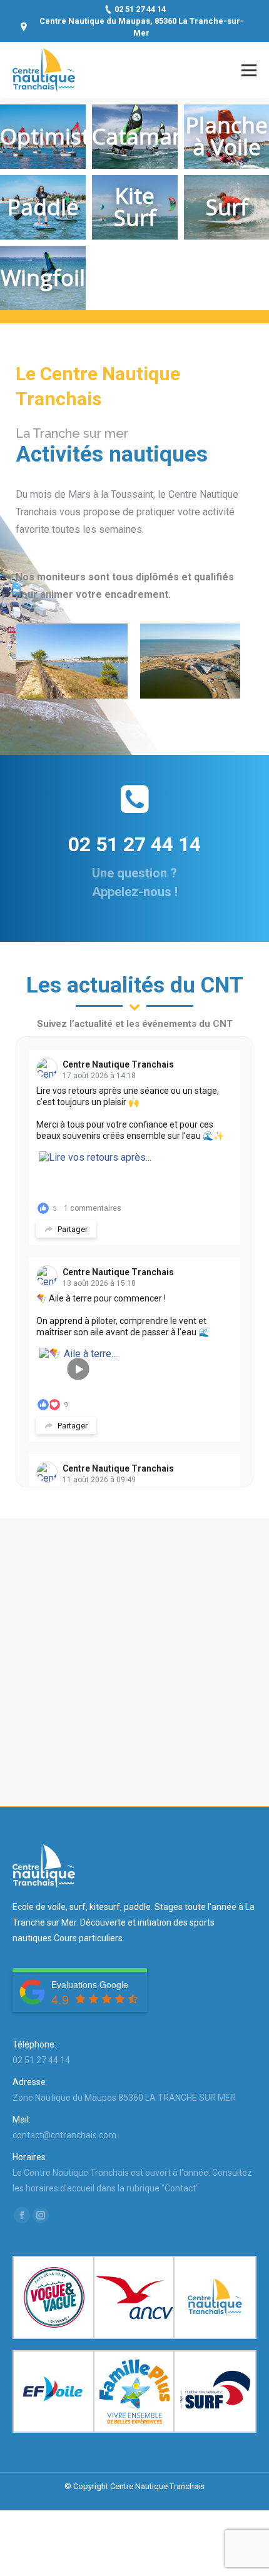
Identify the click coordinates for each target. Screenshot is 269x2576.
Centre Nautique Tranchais (118, 1064)
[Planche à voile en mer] (180, 661)
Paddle (43, 207)
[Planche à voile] (61, 661)
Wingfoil (43, 277)
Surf (227, 207)
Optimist (45, 136)
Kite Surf (135, 206)
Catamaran (150, 136)
